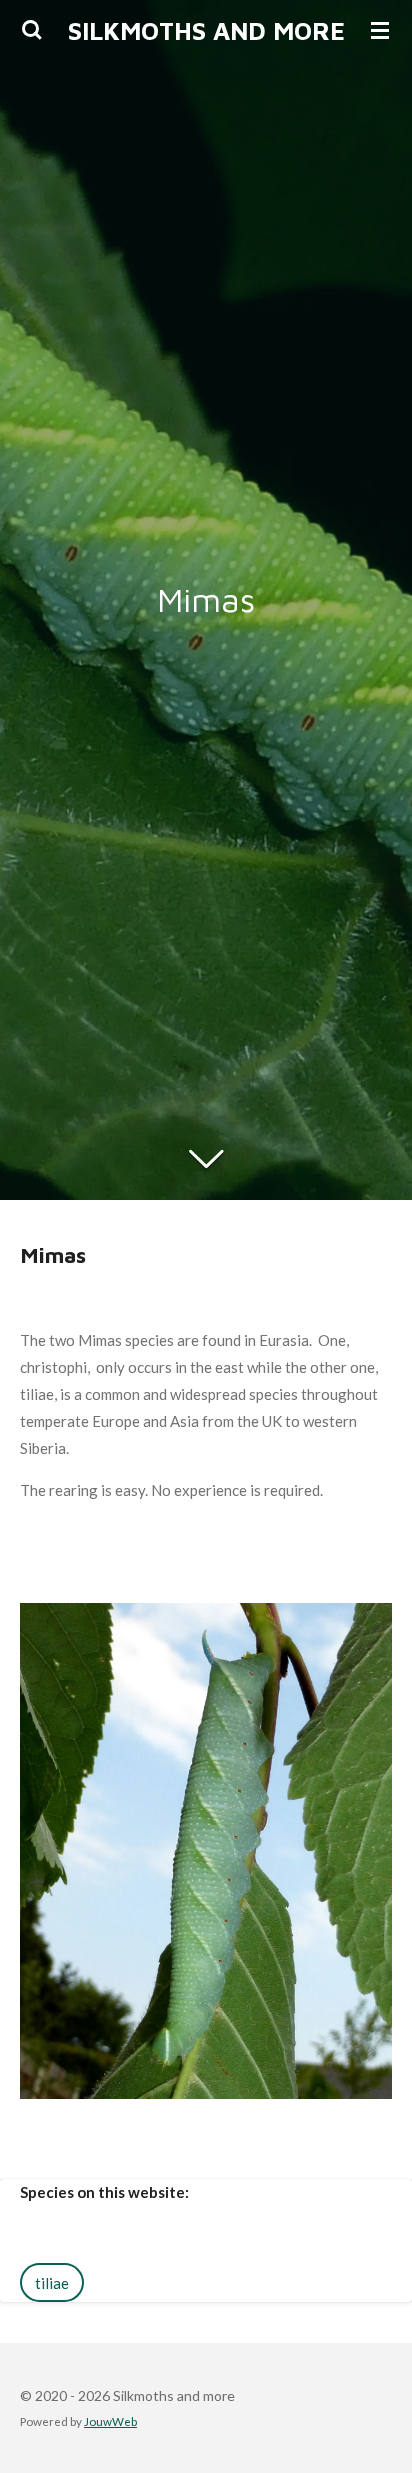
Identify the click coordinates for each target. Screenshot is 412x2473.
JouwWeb (110, 2421)
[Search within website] (32, 30)
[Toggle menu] (380, 30)
